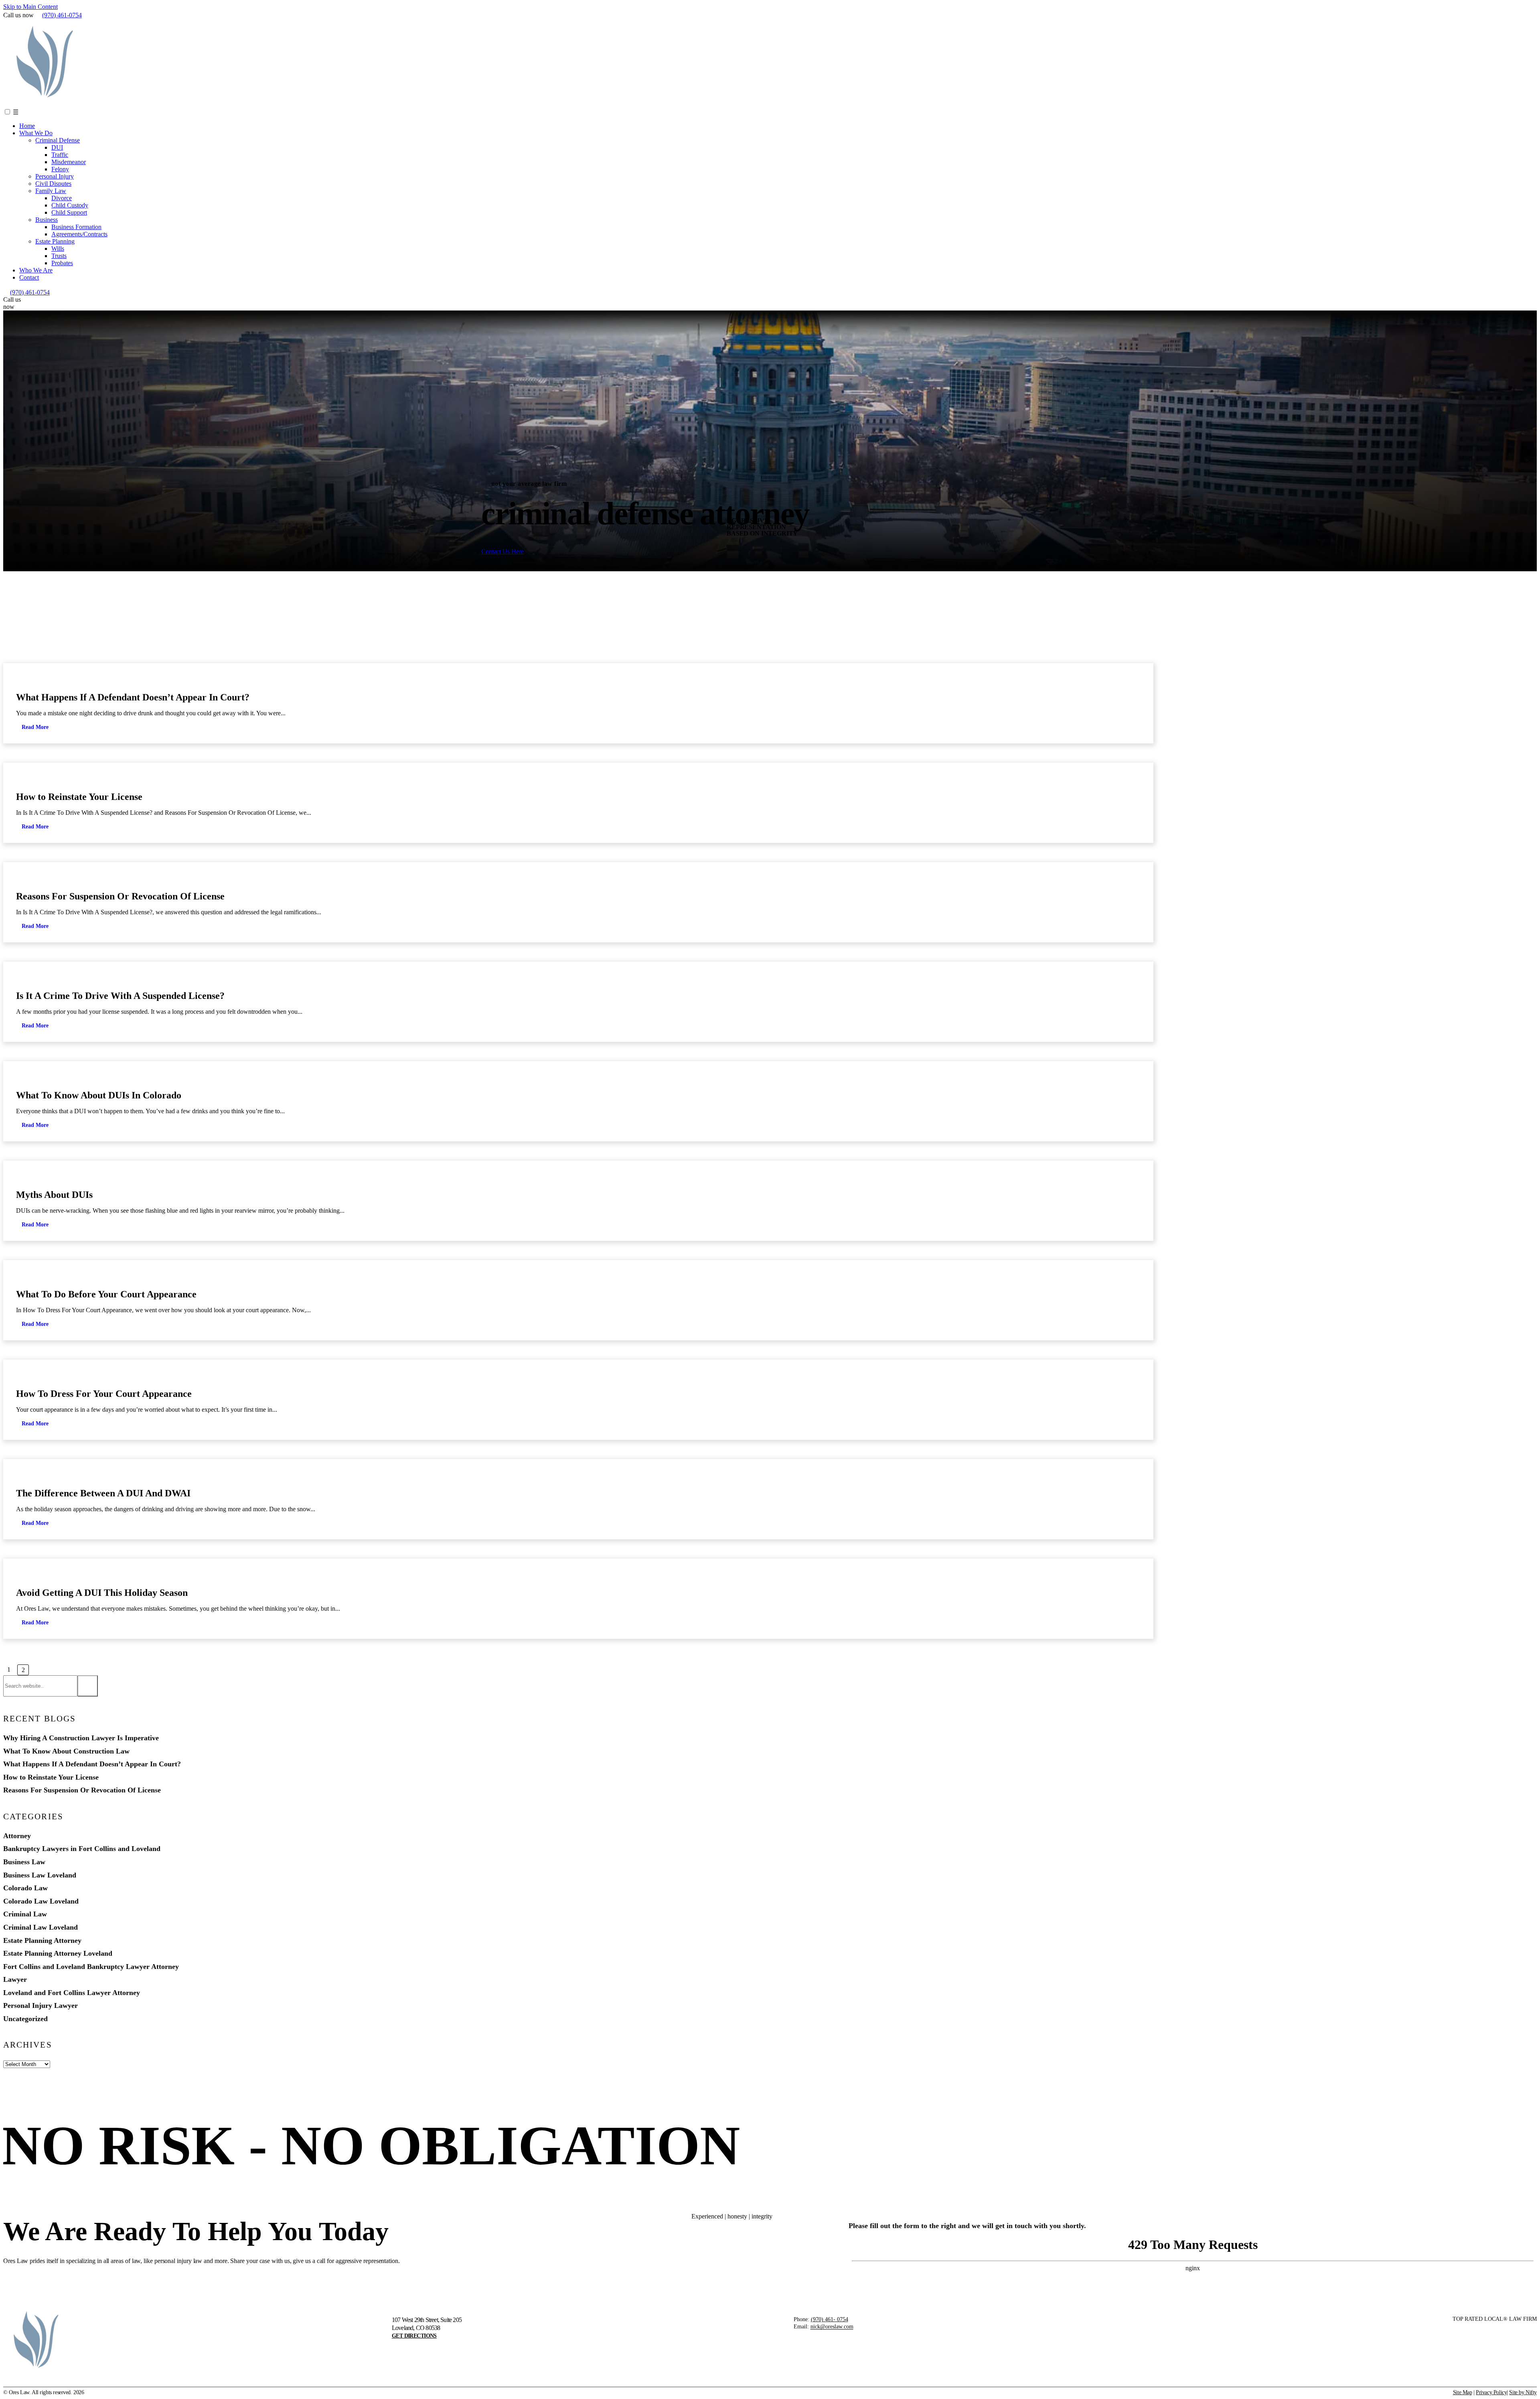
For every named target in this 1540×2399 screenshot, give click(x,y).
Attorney (17, 1836)
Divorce (62, 198)
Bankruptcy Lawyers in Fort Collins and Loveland (82, 1849)
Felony (60, 169)
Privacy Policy (1491, 2392)
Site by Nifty (1523, 2392)
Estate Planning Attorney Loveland (58, 1954)
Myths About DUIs (54, 1195)
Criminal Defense (58, 140)
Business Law (24, 1862)
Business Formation (76, 227)
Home (27, 126)
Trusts (59, 256)
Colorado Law (25, 1888)
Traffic (60, 155)
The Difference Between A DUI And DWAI (103, 1493)
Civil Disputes (53, 184)
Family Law (51, 191)
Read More (35, 727)
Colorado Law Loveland (41, 1901)
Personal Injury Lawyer (41, 2006)
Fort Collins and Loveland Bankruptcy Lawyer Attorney (91, 1967)
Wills (58, 249)
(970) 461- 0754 (830, 2319)
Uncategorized (25, 2019)
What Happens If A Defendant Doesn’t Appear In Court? (133, 697)
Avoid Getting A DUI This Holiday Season (102, 1593)
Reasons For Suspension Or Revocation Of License (120, 896)
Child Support (69, 212)
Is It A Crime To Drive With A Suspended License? (120, 996)
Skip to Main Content (30, 7)
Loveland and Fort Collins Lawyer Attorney (72, 1993)
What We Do (36, 133)
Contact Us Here (503, 551)
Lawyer (15, 1980)
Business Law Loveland (40, 1875)
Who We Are (36, 270)
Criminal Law (25, 1914)
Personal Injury (55, 176)
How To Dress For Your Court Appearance (104, 1394)
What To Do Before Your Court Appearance (106, 1294)
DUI (57, 147)
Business (47, 220)
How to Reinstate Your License (79, 797)
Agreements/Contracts (79, 234)
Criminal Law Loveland (97, 681)
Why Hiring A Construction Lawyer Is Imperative (81, 1738)
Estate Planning (55, 241)
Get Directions (414, 2336)
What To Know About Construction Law (66, 1751)
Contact (29, 277)
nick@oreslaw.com (832, 2327)
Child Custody (70, 205)
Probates (62, 263)
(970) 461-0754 (62, 15)
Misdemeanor (69, 162)
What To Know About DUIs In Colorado (99, 1095)
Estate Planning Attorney (42, 1941)
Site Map (1463, 2392)
